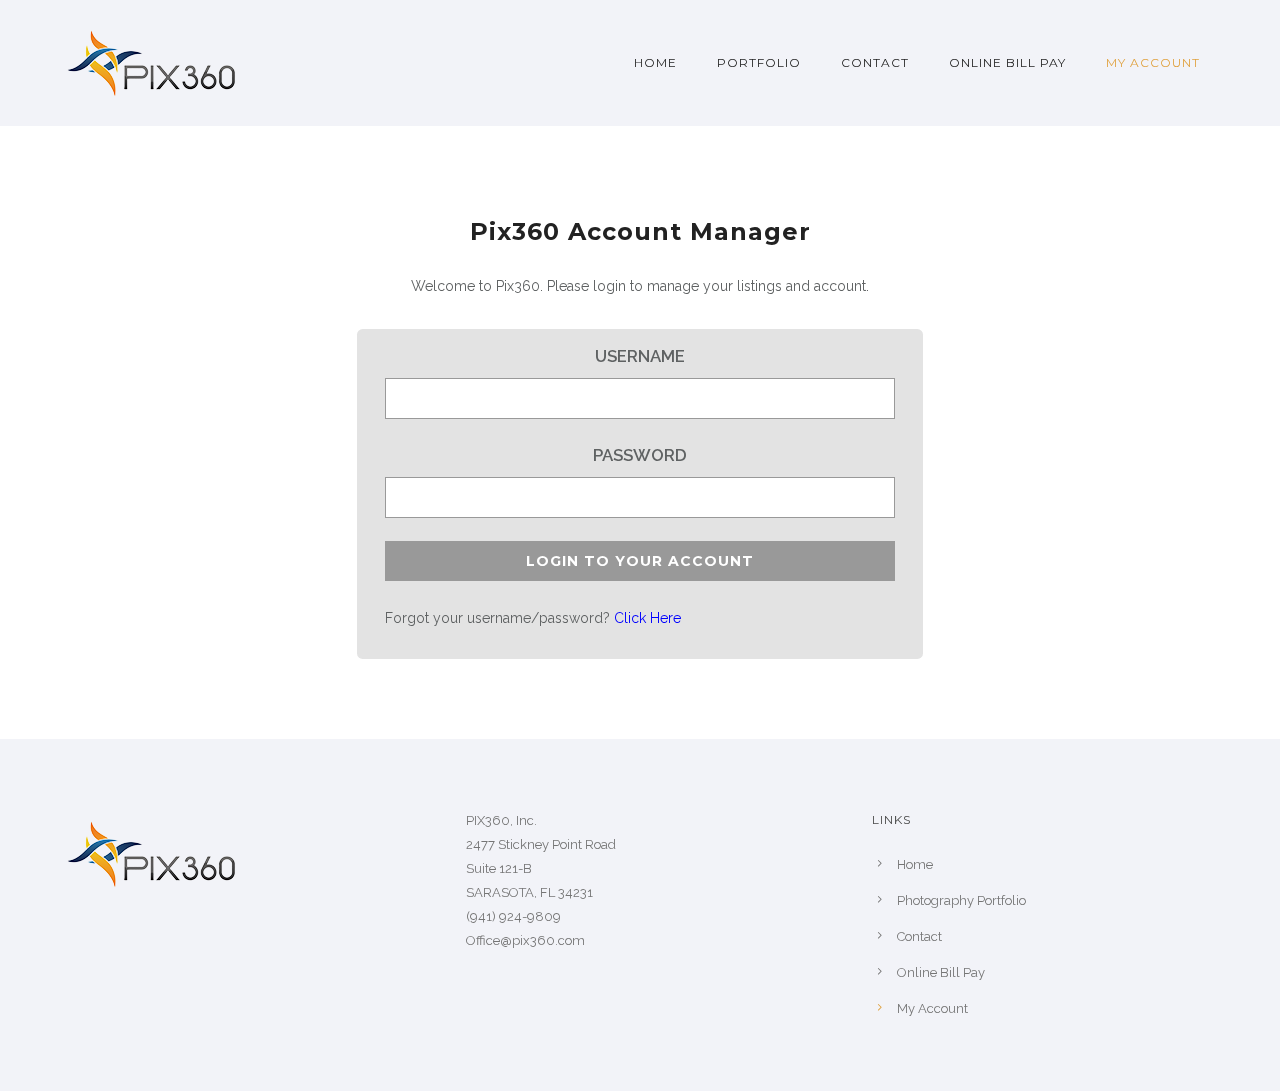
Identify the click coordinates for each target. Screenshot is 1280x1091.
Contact (875, 62)
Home (655, 62)
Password (640, 455)
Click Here (647, 618)
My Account (1153, 62)
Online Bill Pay (1007, 62)
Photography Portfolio (961, 900)
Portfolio (759, 62)
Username (640, 356)
